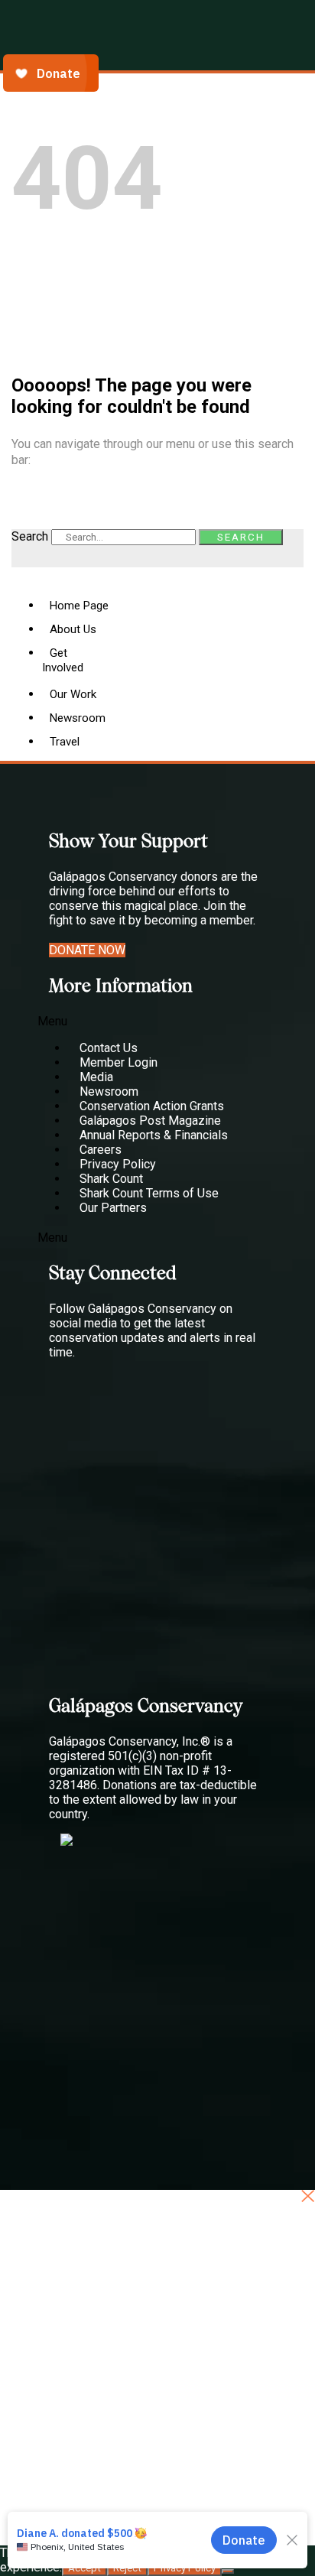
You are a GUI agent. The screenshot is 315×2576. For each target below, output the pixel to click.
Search (30, 536)
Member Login (119, 1062)
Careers (101, 1150)
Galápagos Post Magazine (150, 1121)
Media (96, 1077)
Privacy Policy (118, 1164)
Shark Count (111, 1179)
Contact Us (109, 1048)
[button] (140, 1021)
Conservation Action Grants (152, 1106)
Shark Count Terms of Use (149, 1193)
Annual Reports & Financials (154, 1135)
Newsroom (109, 1091)
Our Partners (113, 1208)
